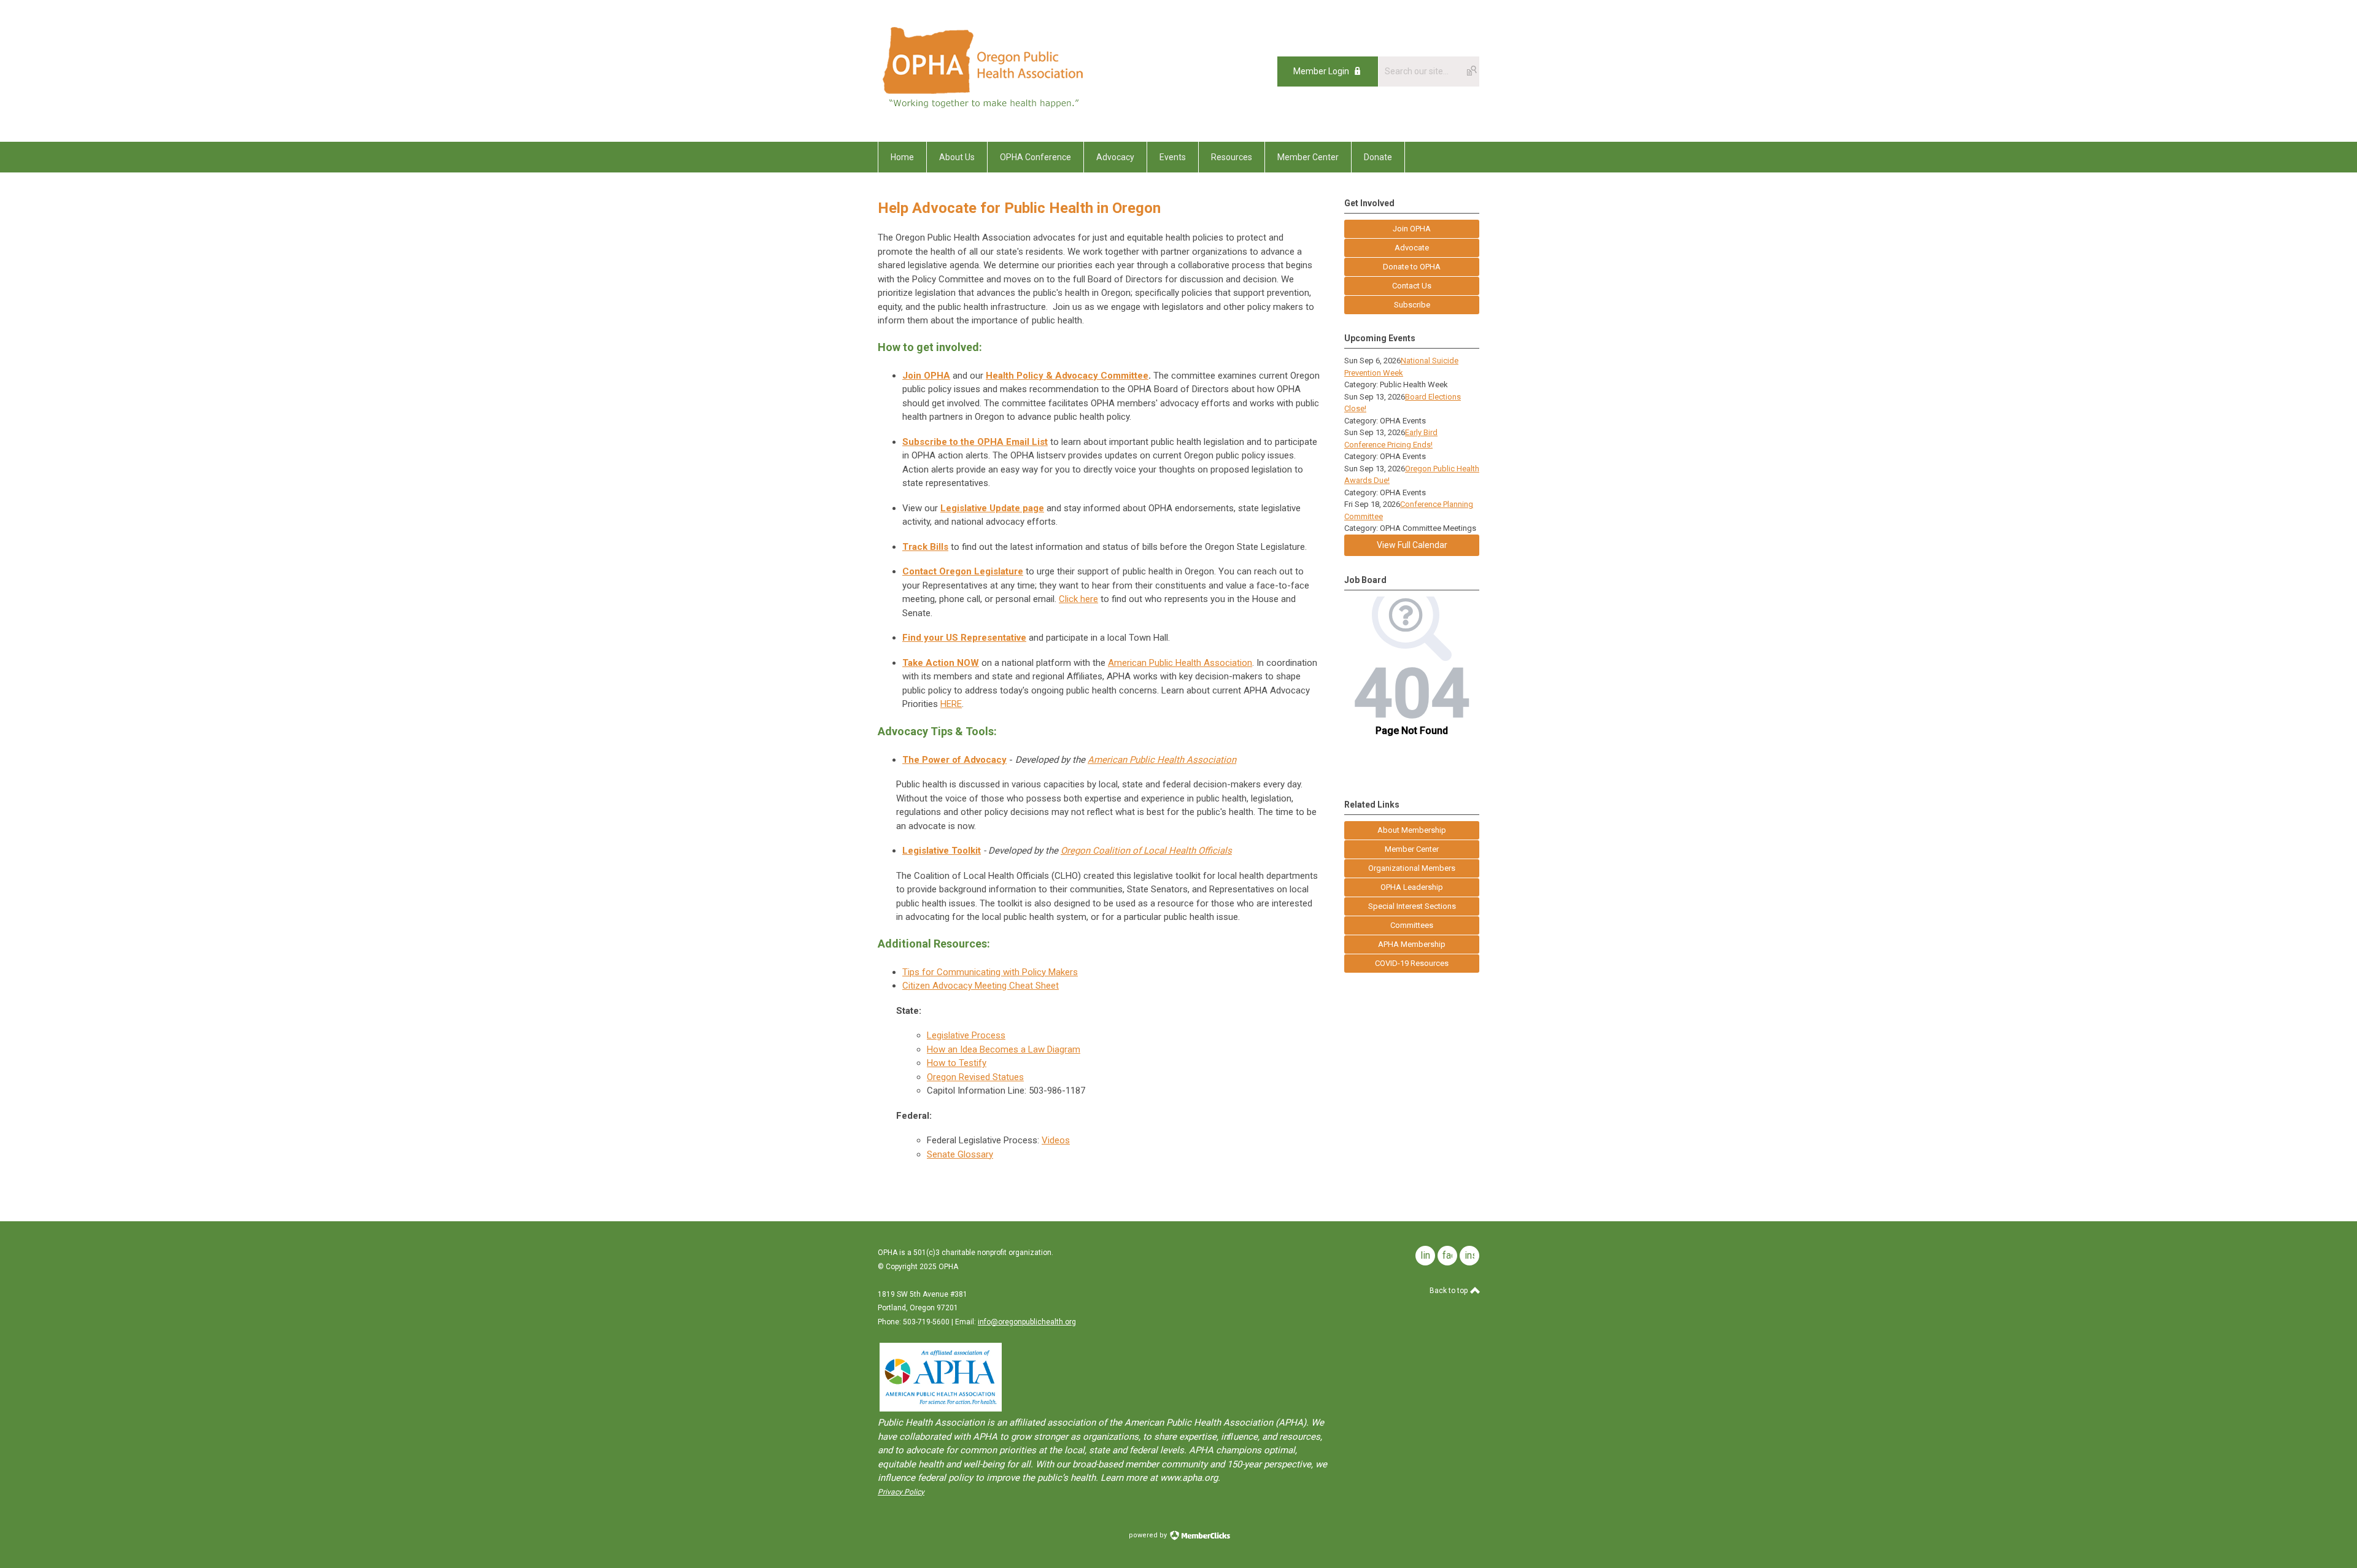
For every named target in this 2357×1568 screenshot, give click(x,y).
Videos (1056, 1140)
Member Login (1321, 71)
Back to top (1449, 1291)
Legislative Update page (992, 508)
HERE (951, 704)
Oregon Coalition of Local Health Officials (1146, 851)
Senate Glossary (960, 1154)
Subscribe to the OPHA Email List (975, 442)
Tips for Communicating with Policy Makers (990, 972)
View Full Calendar (1412, 545)
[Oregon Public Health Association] (985, 114)
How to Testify (957, 1063)
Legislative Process (966, 1035)
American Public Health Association (1180, 663)
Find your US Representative (964, 638)
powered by (1149, 1535)
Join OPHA (926, 376)
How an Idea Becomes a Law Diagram (1004, 1049)
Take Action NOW (941, 663)
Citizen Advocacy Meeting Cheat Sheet (981, 986)
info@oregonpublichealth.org (1027, 1322)
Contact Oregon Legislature (963, 571)
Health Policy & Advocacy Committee (1067, 376)
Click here (1078, 599)
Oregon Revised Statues (975, 1077)
